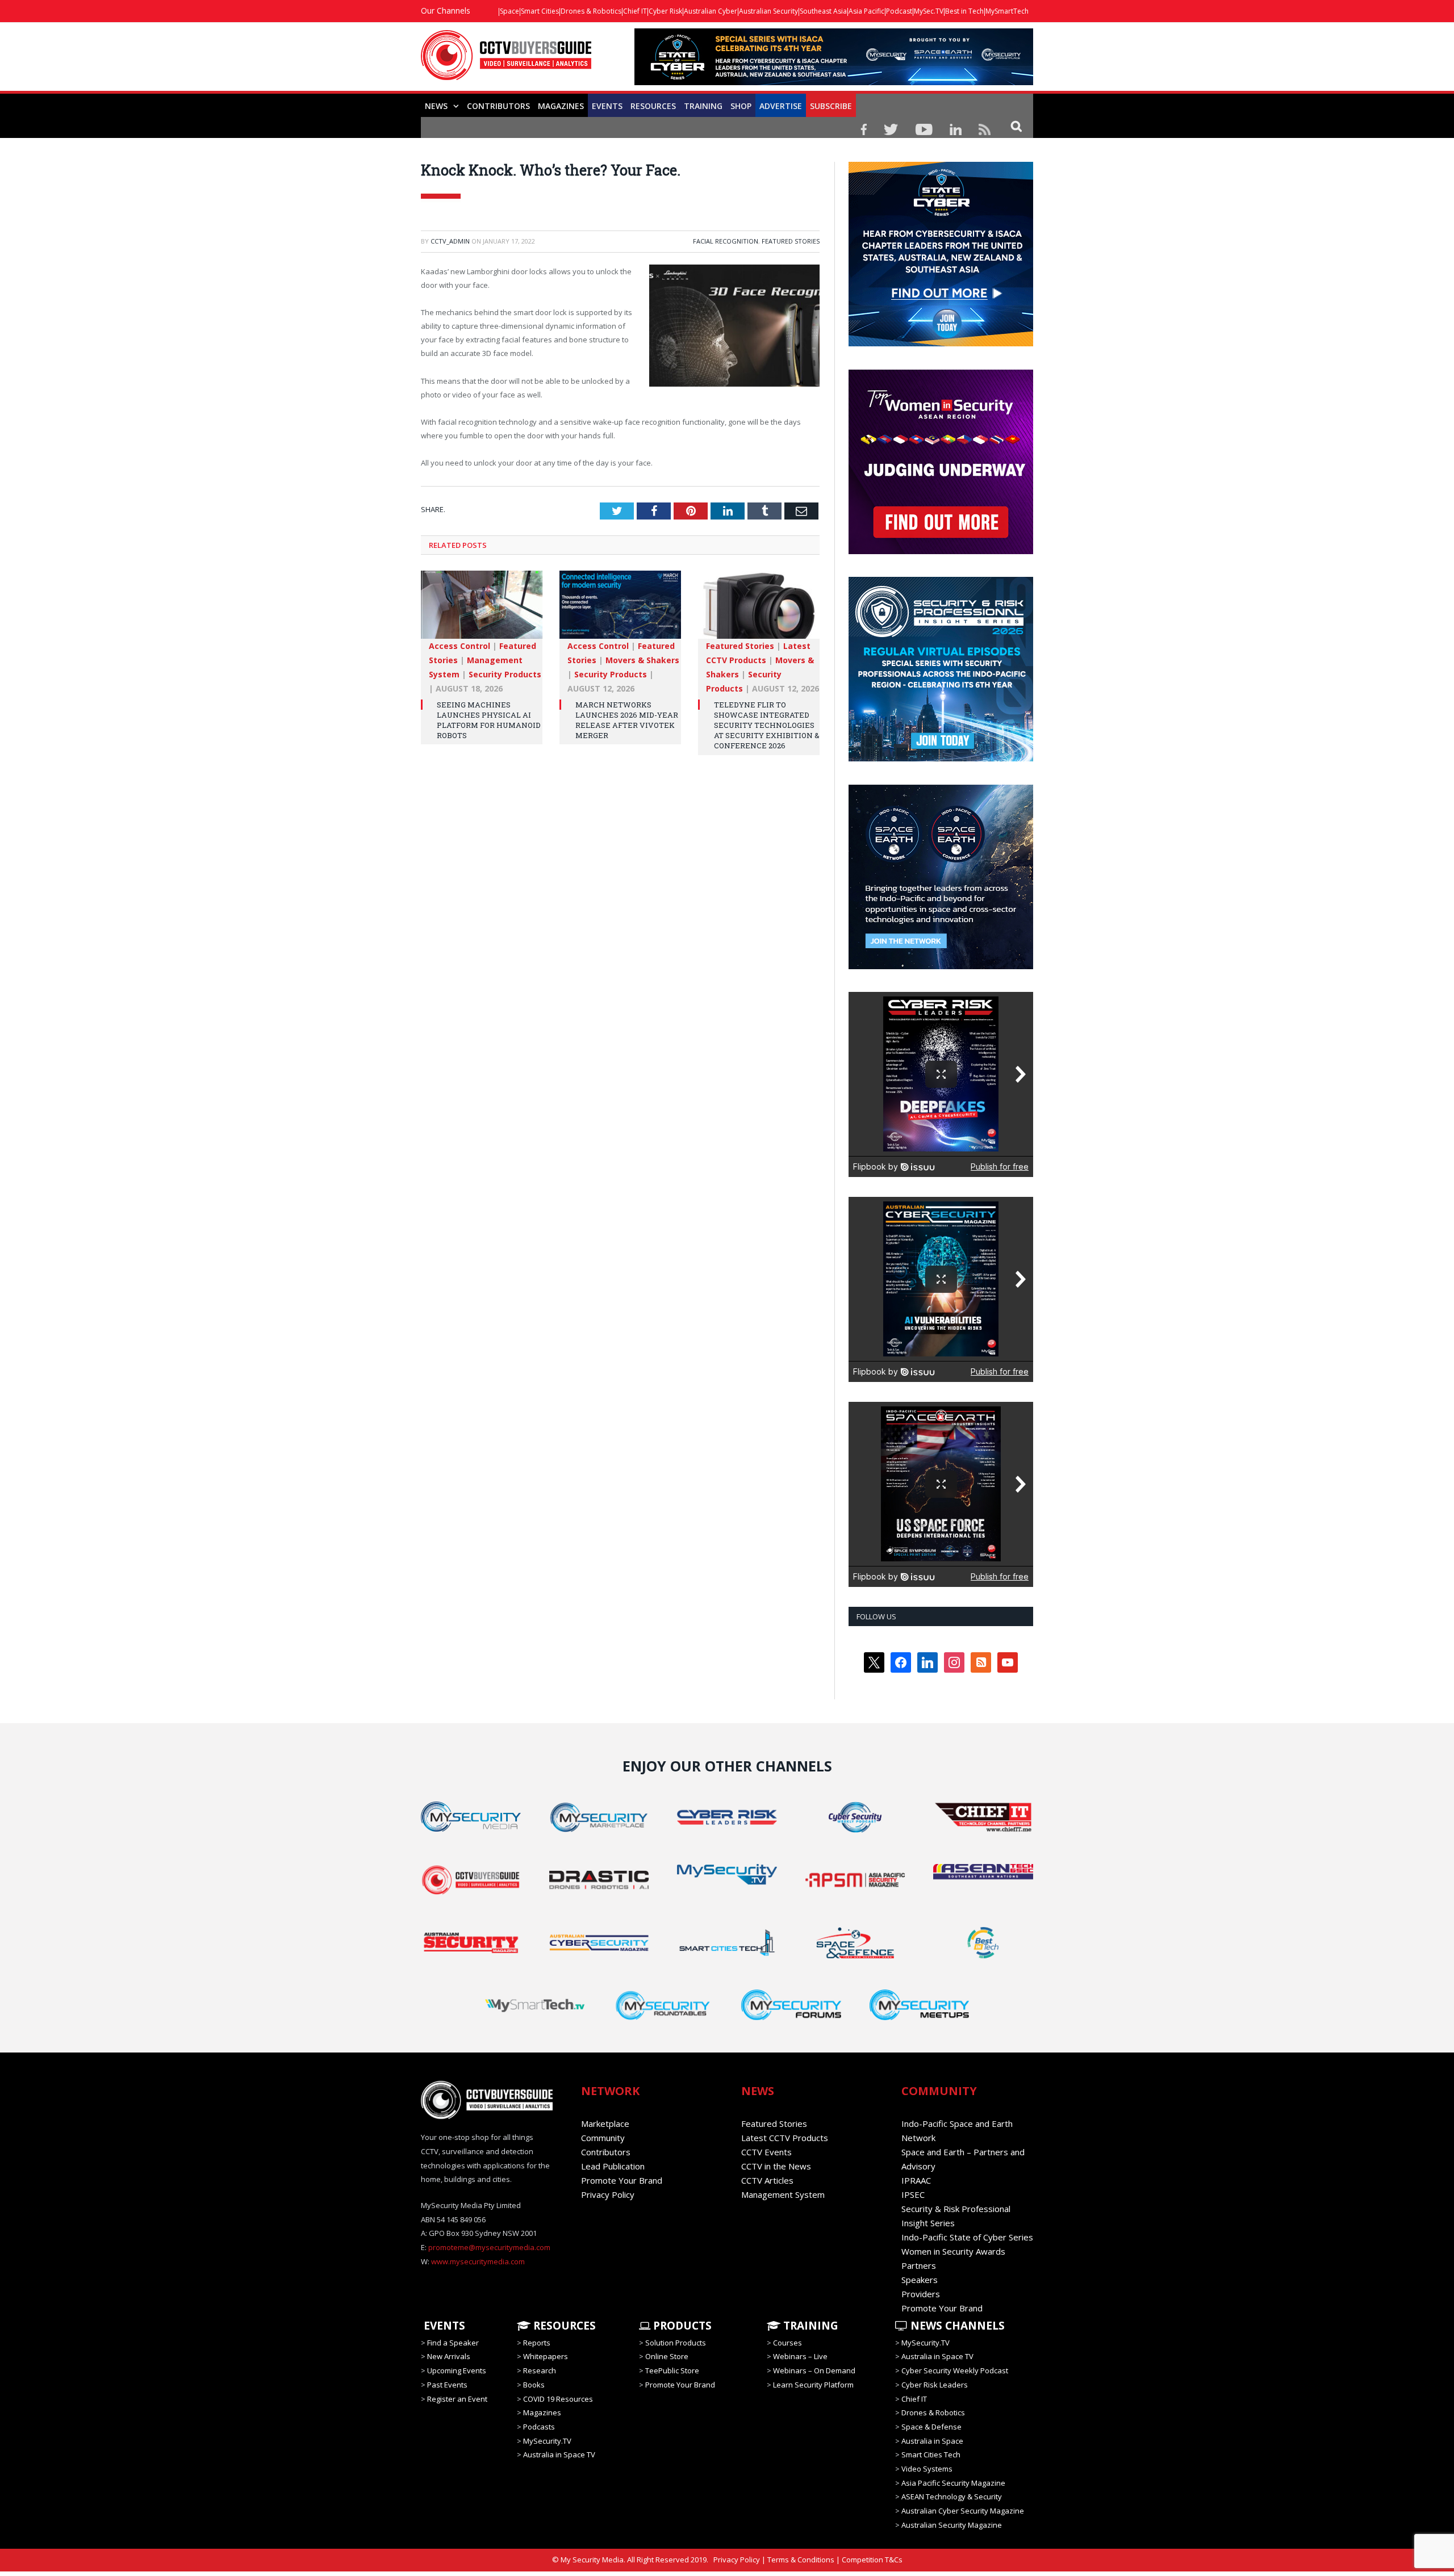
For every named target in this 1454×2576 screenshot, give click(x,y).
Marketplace (605, 2123)
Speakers (920, 2280)
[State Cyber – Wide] (834, 82)
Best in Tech (964, 11)
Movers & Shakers (642, 660)
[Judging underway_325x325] (941, 551)
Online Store (667, 2356)
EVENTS (443, 2326)
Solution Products (676, 2343)
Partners (919, 2265)
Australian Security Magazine (952, 2525)
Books (534, 2385)
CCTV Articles (767, 2180)
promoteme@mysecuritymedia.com (489, 2247)
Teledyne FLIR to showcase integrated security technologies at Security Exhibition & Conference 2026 (767, 725)
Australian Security (768, 11)
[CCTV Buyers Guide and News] (506, 61)
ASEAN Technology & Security (952, 2497)
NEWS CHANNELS (956, 2326)
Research (540, 2370)
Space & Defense (931, 2427)
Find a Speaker (453, 2343)
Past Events (447, 2385)
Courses (787, 2343)
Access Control (459, 646)
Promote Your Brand (622, 2180)
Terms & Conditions (801, 2560)
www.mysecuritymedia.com (478, 2261)
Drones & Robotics (591, 11)
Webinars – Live (800, 2356)
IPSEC (913, 2194)
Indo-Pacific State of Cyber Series (967, 2237)
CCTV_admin (450, 241)
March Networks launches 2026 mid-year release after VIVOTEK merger (627, 720)
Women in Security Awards (953, 2251)
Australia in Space (932, 2441)
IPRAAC (916, 2180)
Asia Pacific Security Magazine (953, 2483)
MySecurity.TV (547, 2441)
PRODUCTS (681, 2326)
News (436, 106)
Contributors (498, 106)
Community (603, 2138)
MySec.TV (929, 11)
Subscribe (831, 106)
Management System (783, 2194)
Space (509, 11)
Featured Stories (791, 241)
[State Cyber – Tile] (941, 344)
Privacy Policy (608, 2194)
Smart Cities (540, 11)
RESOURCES (653, 106)
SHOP (741, 106)
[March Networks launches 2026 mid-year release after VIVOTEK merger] (620, 610)
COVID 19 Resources (558, 2398)
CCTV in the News (776, 2166)
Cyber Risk (665, 11)
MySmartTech (1007, 11)
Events (607, 106)
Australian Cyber (711, 11)
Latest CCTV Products (785, 2138)
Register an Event (457, 2398)
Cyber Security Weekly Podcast (955, 2370)
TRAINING (703, 106)
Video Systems (927, 2469)
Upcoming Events (457, 2370)
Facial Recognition (726, 241)
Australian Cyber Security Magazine (963, 2511)
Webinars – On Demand (814, 2370)
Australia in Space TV (559, 2454)
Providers (921, 2294)
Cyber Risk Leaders (935, 2385)
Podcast (899, 11)
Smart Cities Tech (931, 2454)
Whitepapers (546, 2356)
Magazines (561, 106)
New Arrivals (449, 2356)
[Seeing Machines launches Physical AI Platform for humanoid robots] (482, 610)
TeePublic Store (672, 2370)
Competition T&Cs (872, 2560)
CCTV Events (766, 2152)
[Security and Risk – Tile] (941, 759)
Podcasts (539, 2427)
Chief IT (635, 11)
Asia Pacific (866, 11)
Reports (537, 2343)
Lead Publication (613, 2166)
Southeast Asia (823, 11)
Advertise (781, 106)
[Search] (1016, 126)
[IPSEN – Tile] (941, 966)
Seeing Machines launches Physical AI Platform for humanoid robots (489, 720)
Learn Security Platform (813, 2385)
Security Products (505, 674)
